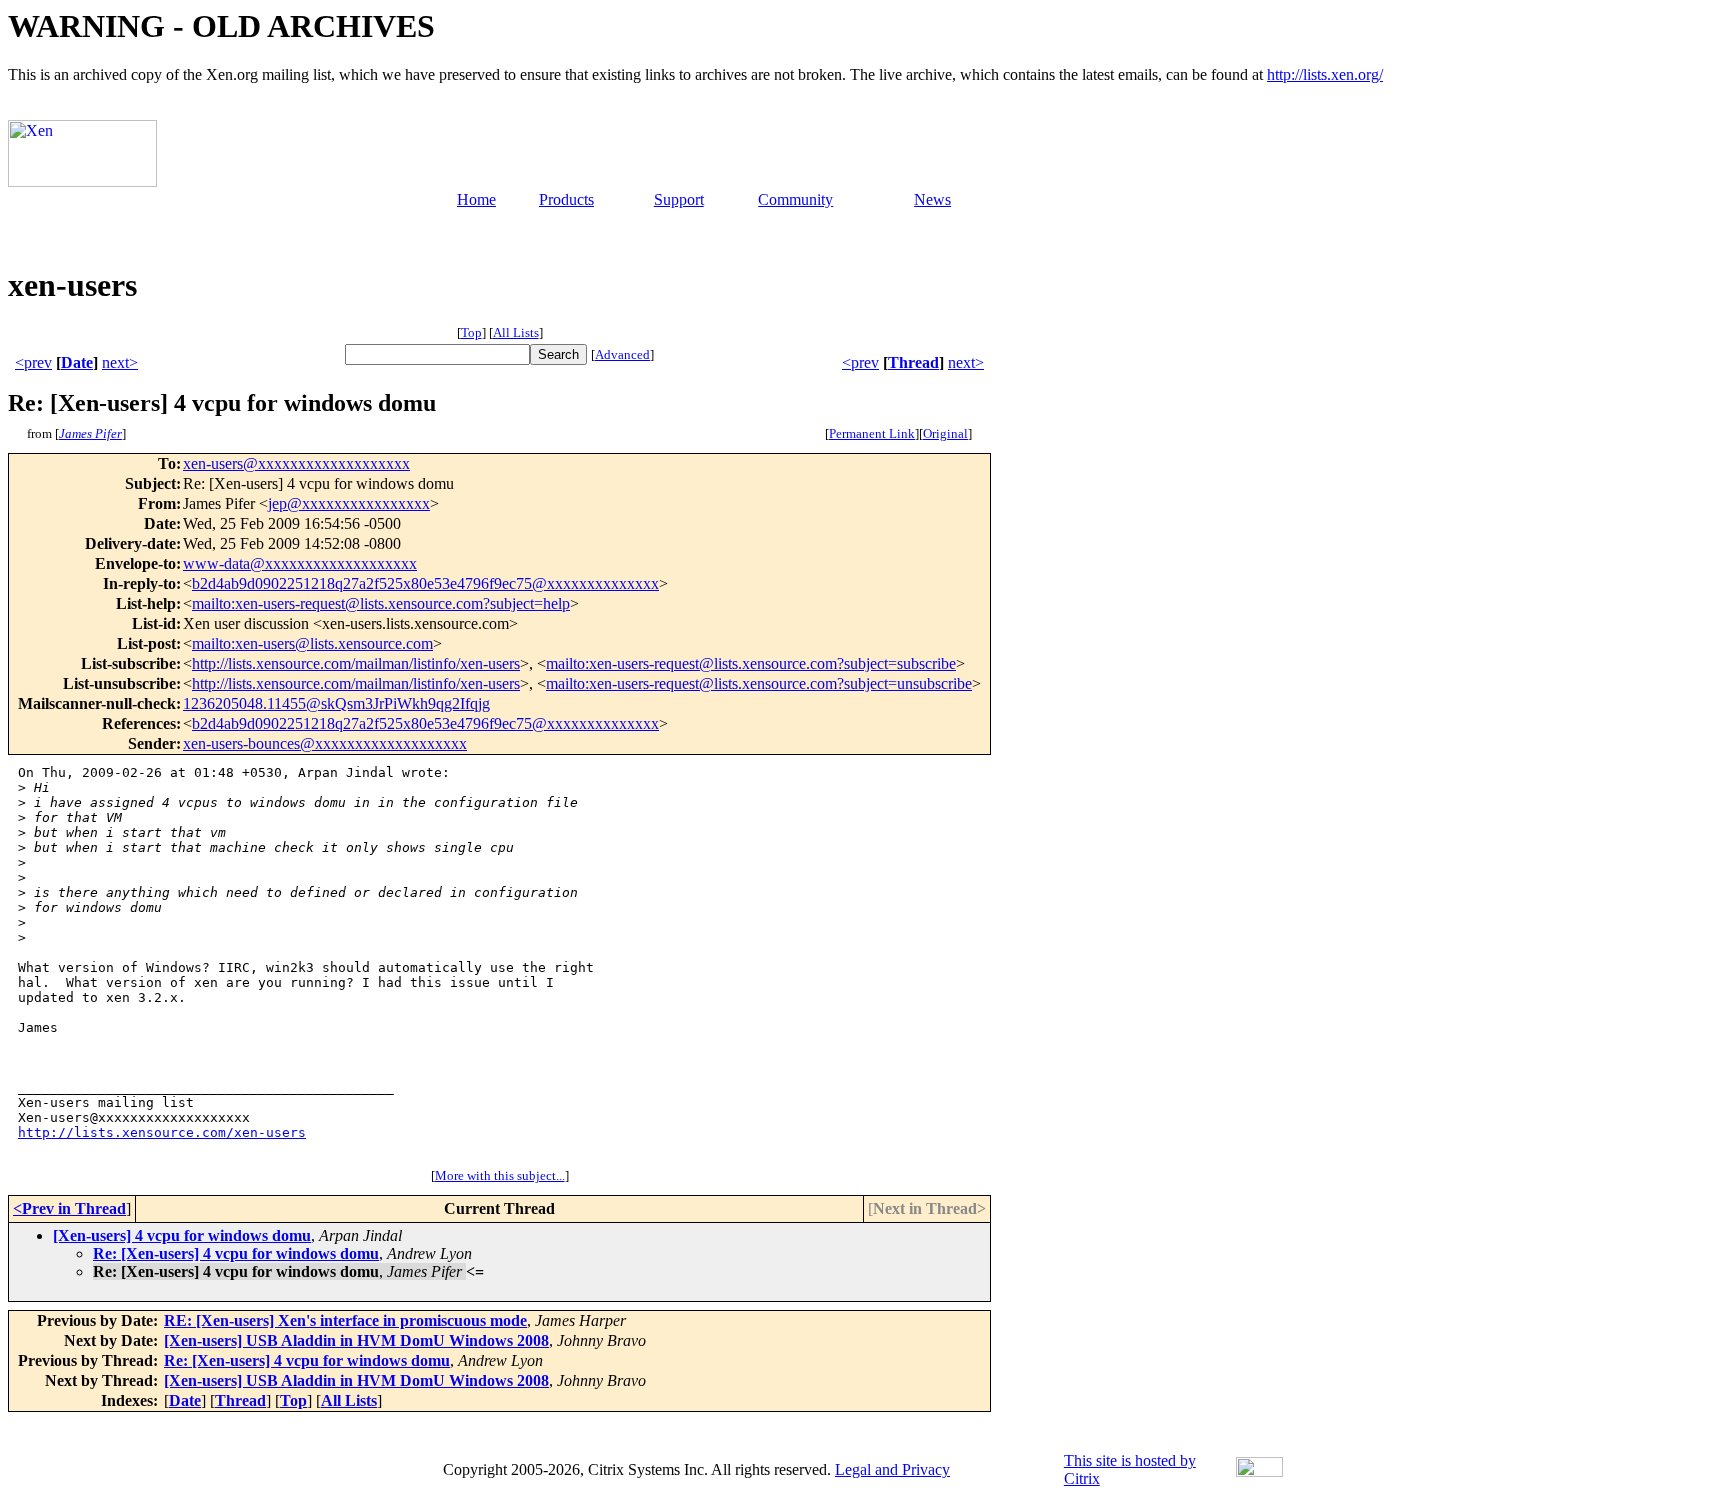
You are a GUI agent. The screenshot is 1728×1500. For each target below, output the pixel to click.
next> (120, 362)
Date (77, 362)
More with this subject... (500, 1175)
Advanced (622, 354)
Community (795, 199)
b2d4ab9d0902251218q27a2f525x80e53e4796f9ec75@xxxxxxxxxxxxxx (425, 583)
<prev (33, 362)
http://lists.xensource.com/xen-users (162, 1132)
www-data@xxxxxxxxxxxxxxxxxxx (300, 563)
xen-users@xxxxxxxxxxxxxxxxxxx (296, 463)
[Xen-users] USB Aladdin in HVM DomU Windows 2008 (356, 1340)
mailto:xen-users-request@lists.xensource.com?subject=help (381, 603)
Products (566, 199)
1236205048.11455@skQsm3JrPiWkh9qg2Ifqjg (336, 703)
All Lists (516, 332)
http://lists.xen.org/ (1325, 74)
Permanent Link (872, 433)
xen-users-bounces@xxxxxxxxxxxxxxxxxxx (325, 743)
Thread (913, 362)
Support (679, 199)
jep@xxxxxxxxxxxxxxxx (349, 503)
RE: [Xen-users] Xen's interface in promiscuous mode (345, 1320)
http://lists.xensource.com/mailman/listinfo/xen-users (356, 663)
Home (476, 199)
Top (471, 332)
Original (945, 433)
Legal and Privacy (892, 1469)
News (932, 199)
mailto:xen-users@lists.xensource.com (312, 643)
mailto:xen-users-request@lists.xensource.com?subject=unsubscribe (759, 683)
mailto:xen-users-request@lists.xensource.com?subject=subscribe (751, 663)
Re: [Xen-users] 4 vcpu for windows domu (236, 1253)
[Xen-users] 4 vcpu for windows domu (182, 1235)
